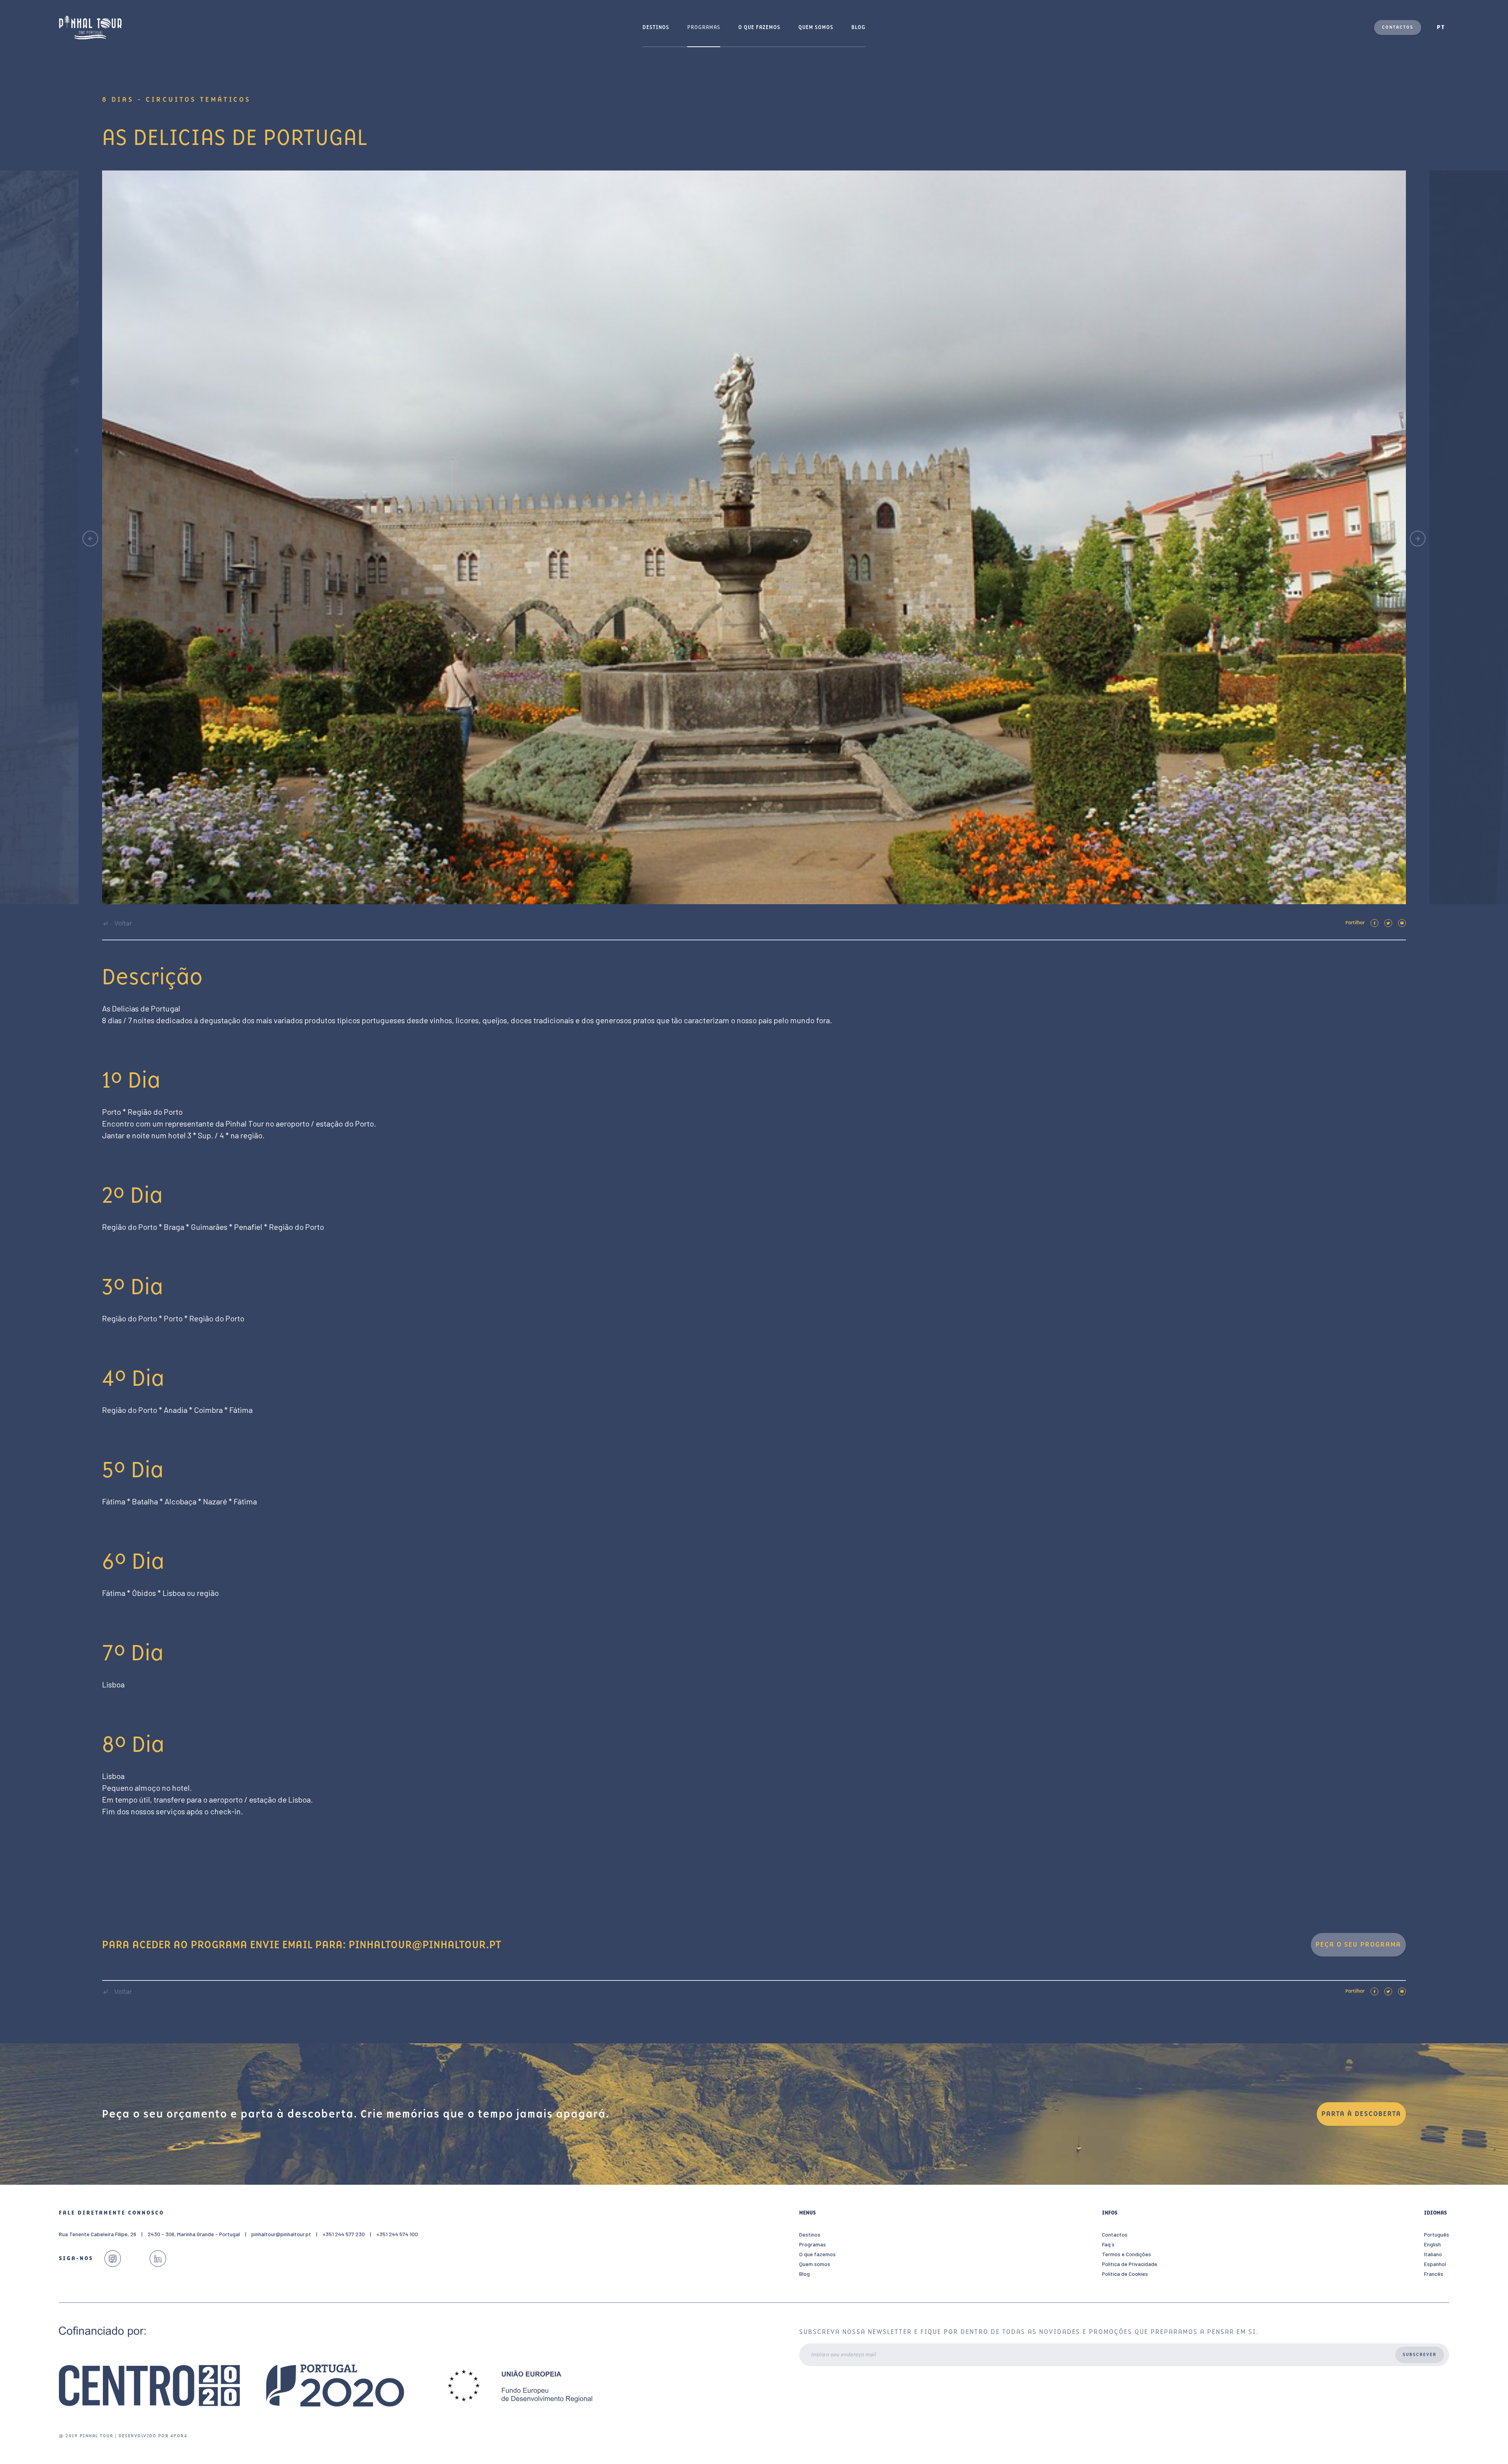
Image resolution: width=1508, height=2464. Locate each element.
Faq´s (1108, 2244)
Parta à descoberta (1361, 2114)
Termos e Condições (1126, 2254)
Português (1437, 2234)
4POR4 (179, 2436)
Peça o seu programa (1358, 1945)
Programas (704, 27)
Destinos (656, 27)
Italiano (1433, 2254)
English (1432, 2244)
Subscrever (1420, 2355)
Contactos (1398, 27)
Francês (1434, 2274)
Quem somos (816, 27)
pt (1441, 27)
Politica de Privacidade (1130, 2264)
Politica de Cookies (1125, 2274)
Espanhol (1435, 2264)
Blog (858, 27)
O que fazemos (759, 27)
